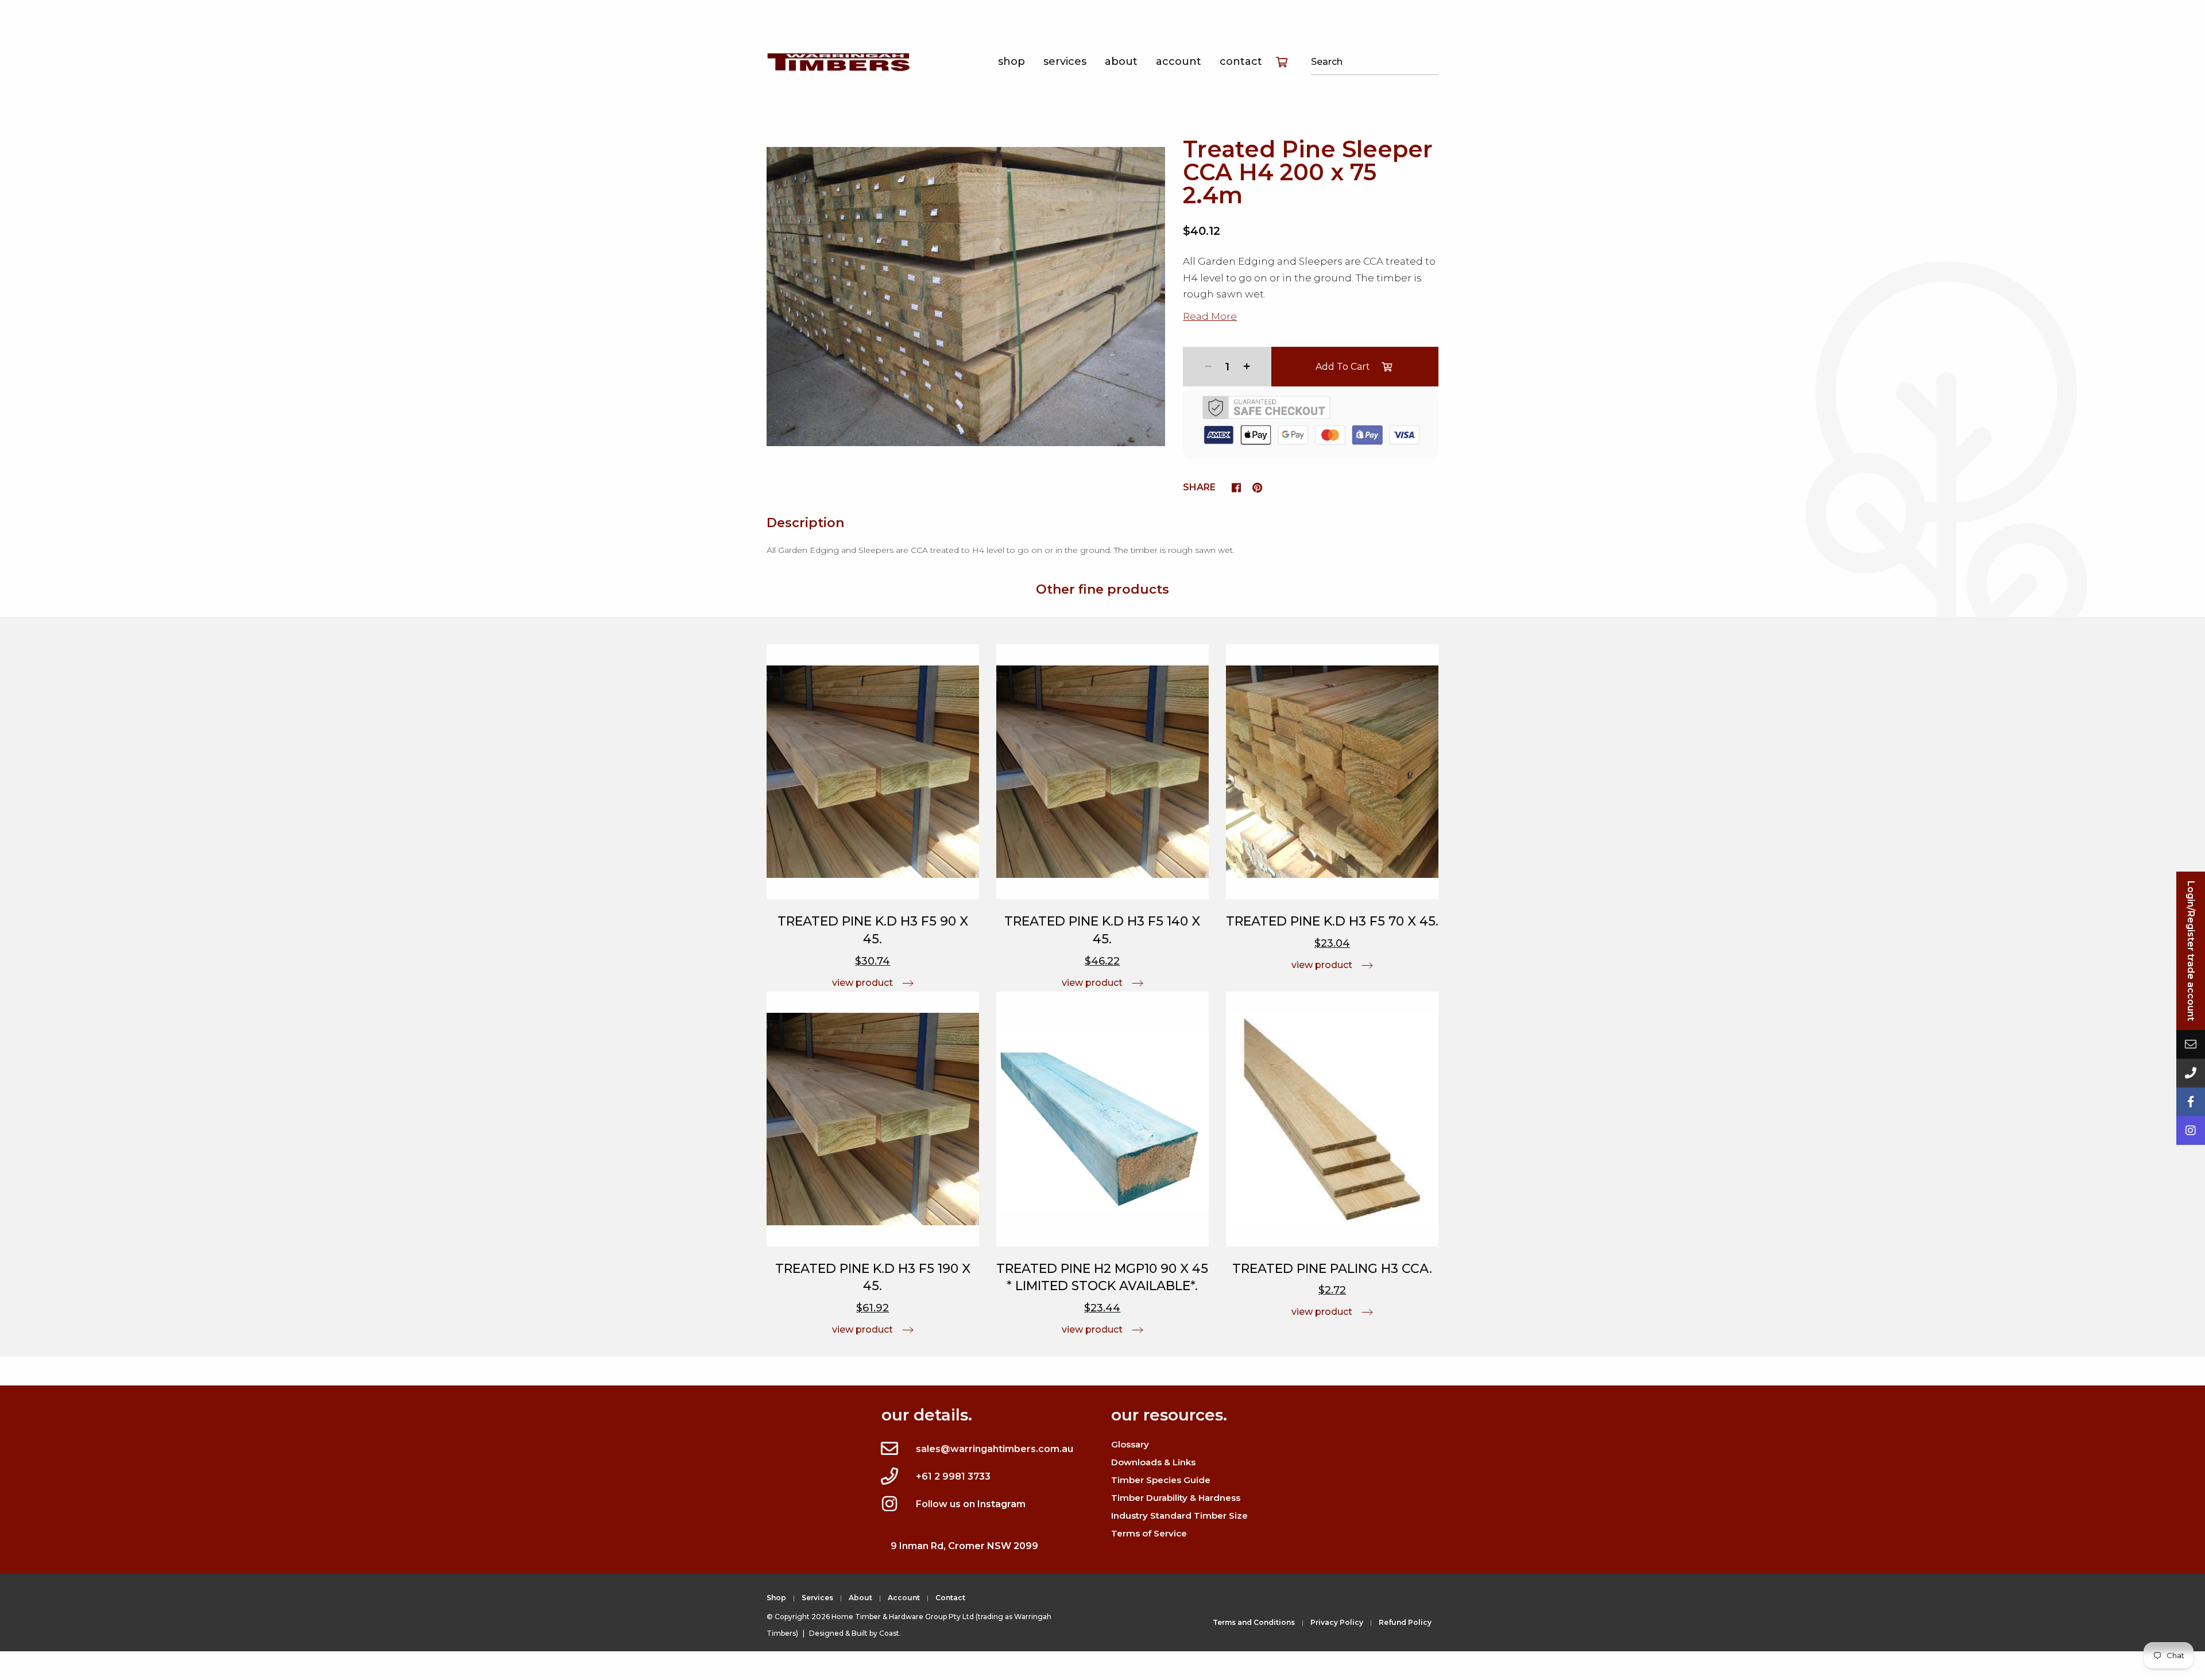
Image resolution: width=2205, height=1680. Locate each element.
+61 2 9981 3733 (953, 1476)
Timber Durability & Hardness (1176, 1498)
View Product (862, 983)
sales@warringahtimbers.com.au (995, 1449)
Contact (1241, 61)
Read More (1210, 316)
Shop (1011, 61)
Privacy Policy (1337, 1622)
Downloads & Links (1153, 1462)
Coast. (890, 1633)
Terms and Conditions (1254, 1622)
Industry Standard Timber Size (1179, 1516)
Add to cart (1343, 367)
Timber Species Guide (1161, 1480)
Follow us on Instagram (971, 1504)
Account (1179, 61)
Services (1065, 61)
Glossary (1130, 1444)
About (1121, 61)
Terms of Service (1149, 1533)
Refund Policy (1405, 1622)
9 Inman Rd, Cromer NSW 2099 (964, 1546)
